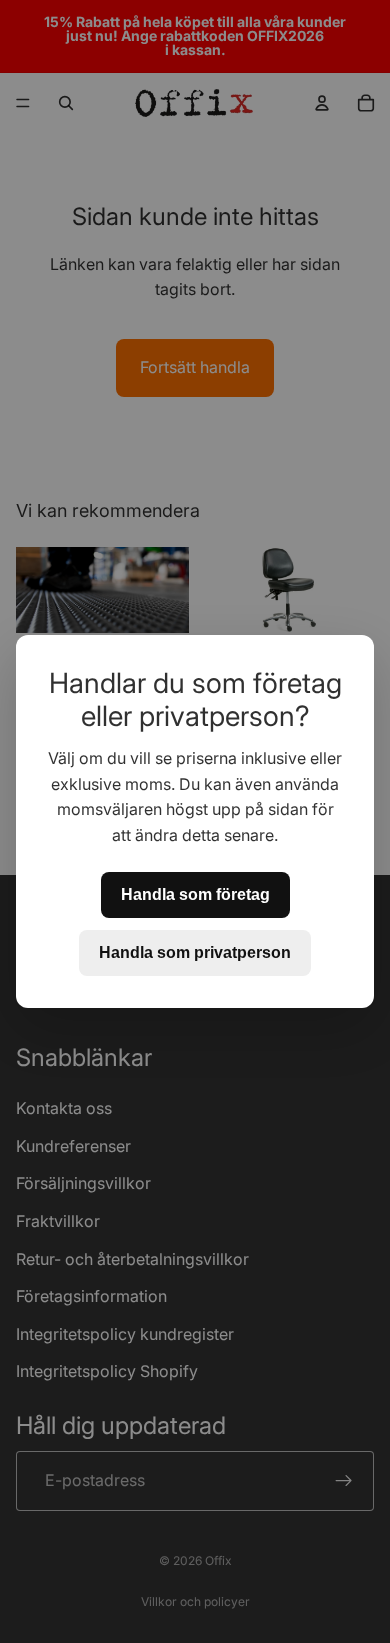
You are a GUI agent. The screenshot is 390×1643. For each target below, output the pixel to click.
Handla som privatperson (195, 952)
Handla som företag (195, 894)
